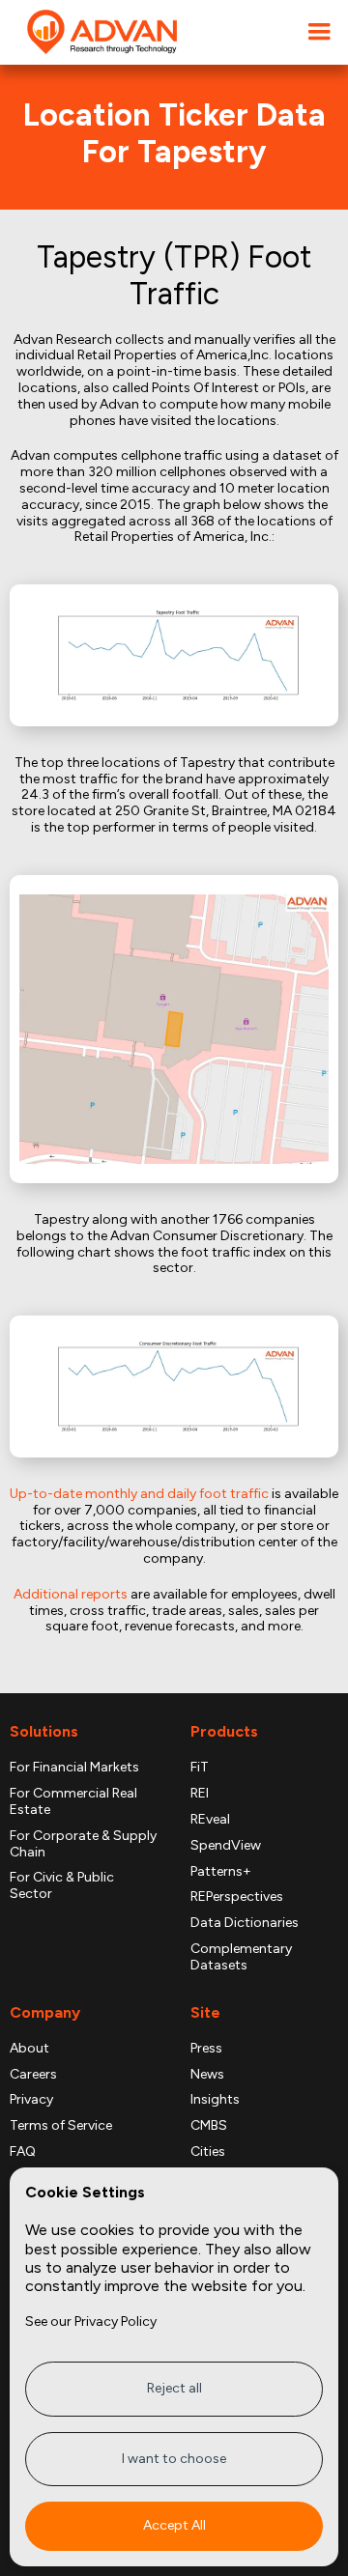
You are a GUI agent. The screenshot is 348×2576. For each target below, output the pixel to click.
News (207, 2075)
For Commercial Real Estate (73, 1802)
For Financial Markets (74, 1768)
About (29, 2049)
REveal (210, 1820)
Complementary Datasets (241, 1957)
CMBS (209, 2126)
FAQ (23, 2152)
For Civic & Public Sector (62, 1886)
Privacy (31, 2100)
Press (206, 2049)
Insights (215, 2100)
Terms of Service (61, 2126)
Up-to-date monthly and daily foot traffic (139, 1494)
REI (200, 1794)
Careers (33, 2075)
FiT (200, 1768)
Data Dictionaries (245, 1923)
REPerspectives (237, 1897)
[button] (319, 32)
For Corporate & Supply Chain (83, 1844)
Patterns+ (221, 1872)
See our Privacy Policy (91, 2321)
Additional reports (71, 1594)
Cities (208, 2152)
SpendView (226, 1846)
